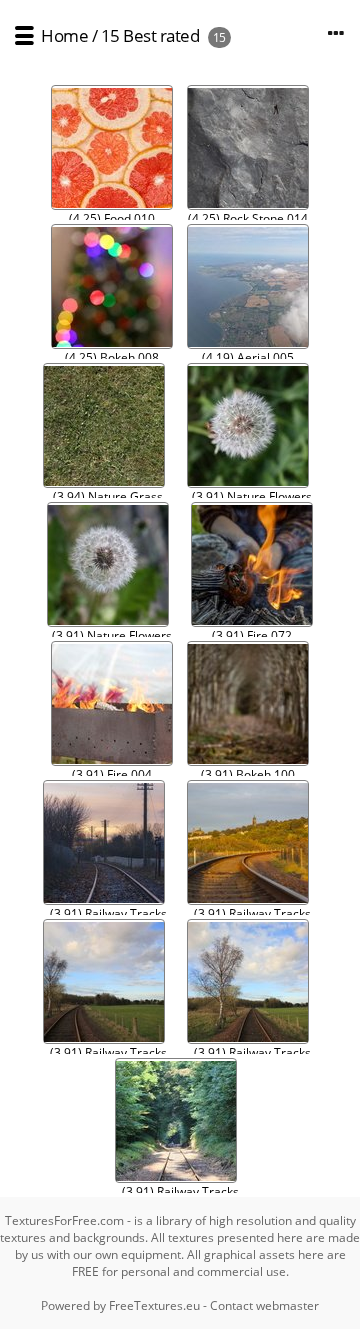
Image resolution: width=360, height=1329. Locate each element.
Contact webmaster (264, 1305)
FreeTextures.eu (154, 1305)
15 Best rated (150, 35)
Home (64, 35)
